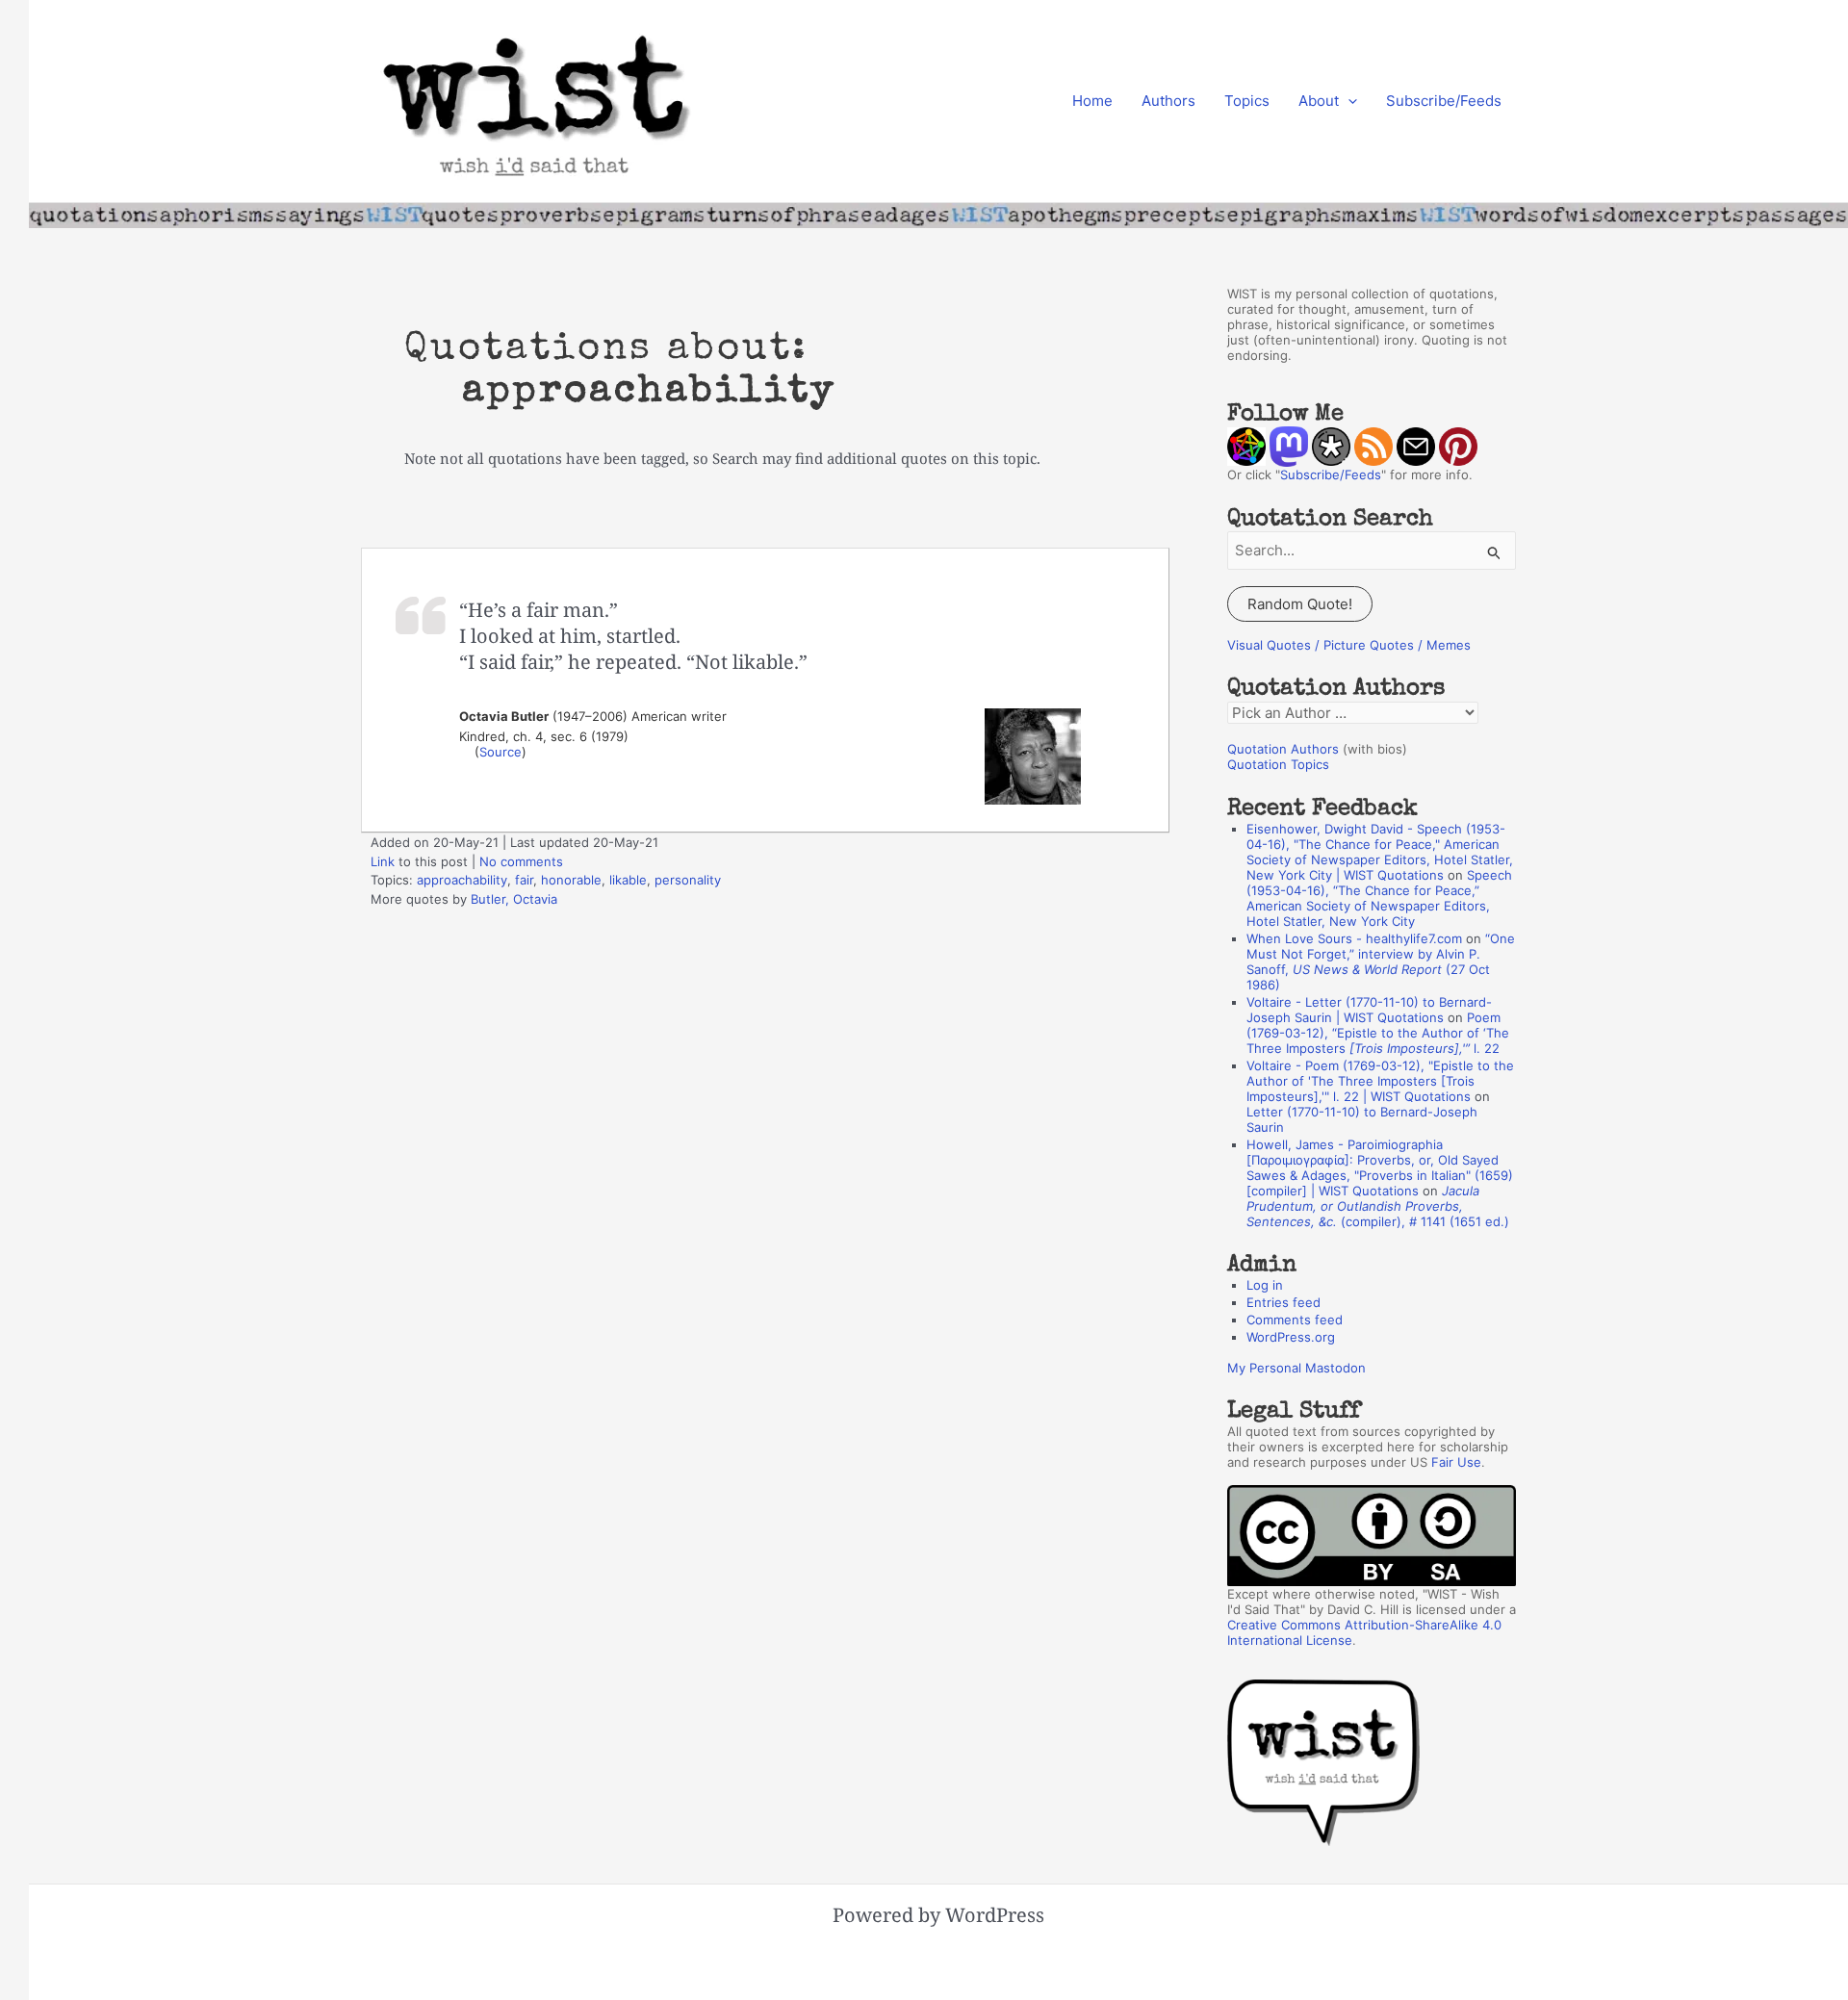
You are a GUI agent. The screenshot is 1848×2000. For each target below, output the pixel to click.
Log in (1265, 1285)
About (1319, 101)
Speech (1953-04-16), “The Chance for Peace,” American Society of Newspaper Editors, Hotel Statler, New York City (1379, 898)
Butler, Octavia (514, 899)
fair (524, 880)
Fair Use (1456, 1462)
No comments (521, 861)
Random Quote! (1300, 604)
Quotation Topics (1278, 764)
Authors (1168, 101)
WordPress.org (1291, 1337)
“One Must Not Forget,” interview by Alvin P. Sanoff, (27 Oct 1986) (1381, 962)
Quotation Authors (1283, 749)
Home (1092, 101)
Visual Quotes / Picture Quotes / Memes (1349, 645)
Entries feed (1283, 1302)
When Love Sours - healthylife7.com (1354, 938)
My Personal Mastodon (1296, 1368)
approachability (462, 880)
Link (383, 861)
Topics (1247, 101)
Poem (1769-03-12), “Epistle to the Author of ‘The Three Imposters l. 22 (1378, 1033)
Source (500, 752)
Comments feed (1295, 1320)
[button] (1348, 101)
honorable (571, 880)
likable (628, 880)
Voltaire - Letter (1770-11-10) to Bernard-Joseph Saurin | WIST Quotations (1369, 1010)
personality (688, 880)
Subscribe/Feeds (1444, 101)
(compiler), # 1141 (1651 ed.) (1378, 1206)
